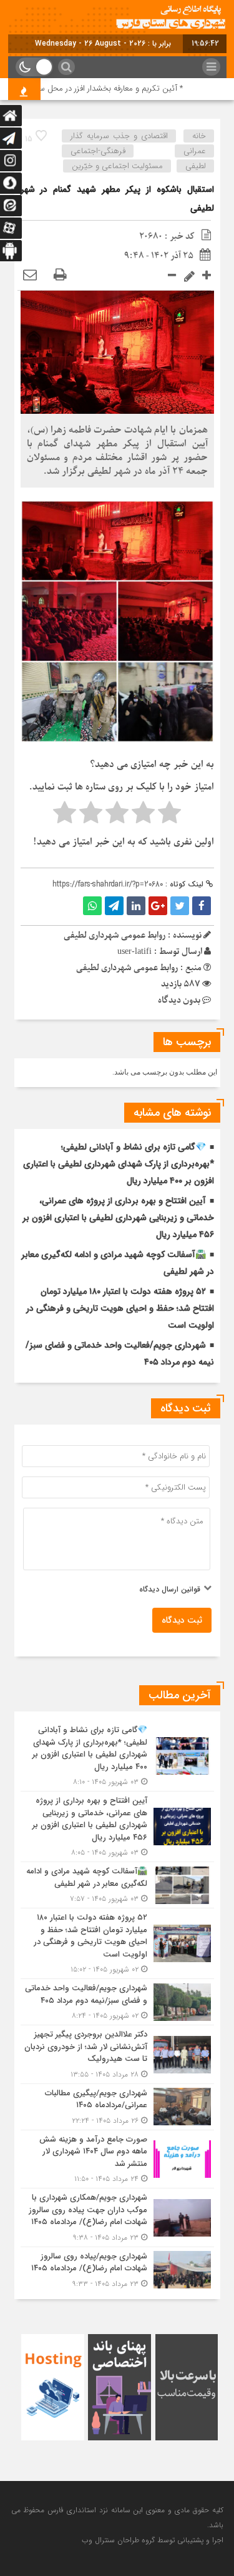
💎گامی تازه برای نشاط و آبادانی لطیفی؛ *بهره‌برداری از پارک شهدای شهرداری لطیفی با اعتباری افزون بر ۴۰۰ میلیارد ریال (119, 1164)
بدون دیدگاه (179, 1000)
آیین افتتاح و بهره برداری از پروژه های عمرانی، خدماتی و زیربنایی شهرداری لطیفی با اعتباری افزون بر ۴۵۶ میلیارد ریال (118, 1218)
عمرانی (195, 151)
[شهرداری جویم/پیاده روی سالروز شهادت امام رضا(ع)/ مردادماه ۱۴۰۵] (117, 2268)
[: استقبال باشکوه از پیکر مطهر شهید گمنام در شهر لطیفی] (30, 275)
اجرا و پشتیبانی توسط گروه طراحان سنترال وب (153, 2540)
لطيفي (196, 166)
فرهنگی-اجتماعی (98, 151)
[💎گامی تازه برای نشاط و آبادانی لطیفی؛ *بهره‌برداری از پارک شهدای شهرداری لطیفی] (117, 1756)
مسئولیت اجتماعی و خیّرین (117, 166)
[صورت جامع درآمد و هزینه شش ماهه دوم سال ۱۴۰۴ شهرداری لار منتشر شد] (117, 2159)
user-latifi (134, 952)
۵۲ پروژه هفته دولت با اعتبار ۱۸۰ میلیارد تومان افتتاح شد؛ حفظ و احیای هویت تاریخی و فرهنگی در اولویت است (120, 1308)
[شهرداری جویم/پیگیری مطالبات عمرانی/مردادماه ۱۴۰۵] (117, 2107)
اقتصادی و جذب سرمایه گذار (119, 136)
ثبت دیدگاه (182, 1620)
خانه (199, 136)
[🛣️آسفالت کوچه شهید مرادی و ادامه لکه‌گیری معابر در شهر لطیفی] (117, 1885)
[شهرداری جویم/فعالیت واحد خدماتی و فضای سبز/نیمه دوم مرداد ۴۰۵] (117, 2002)
